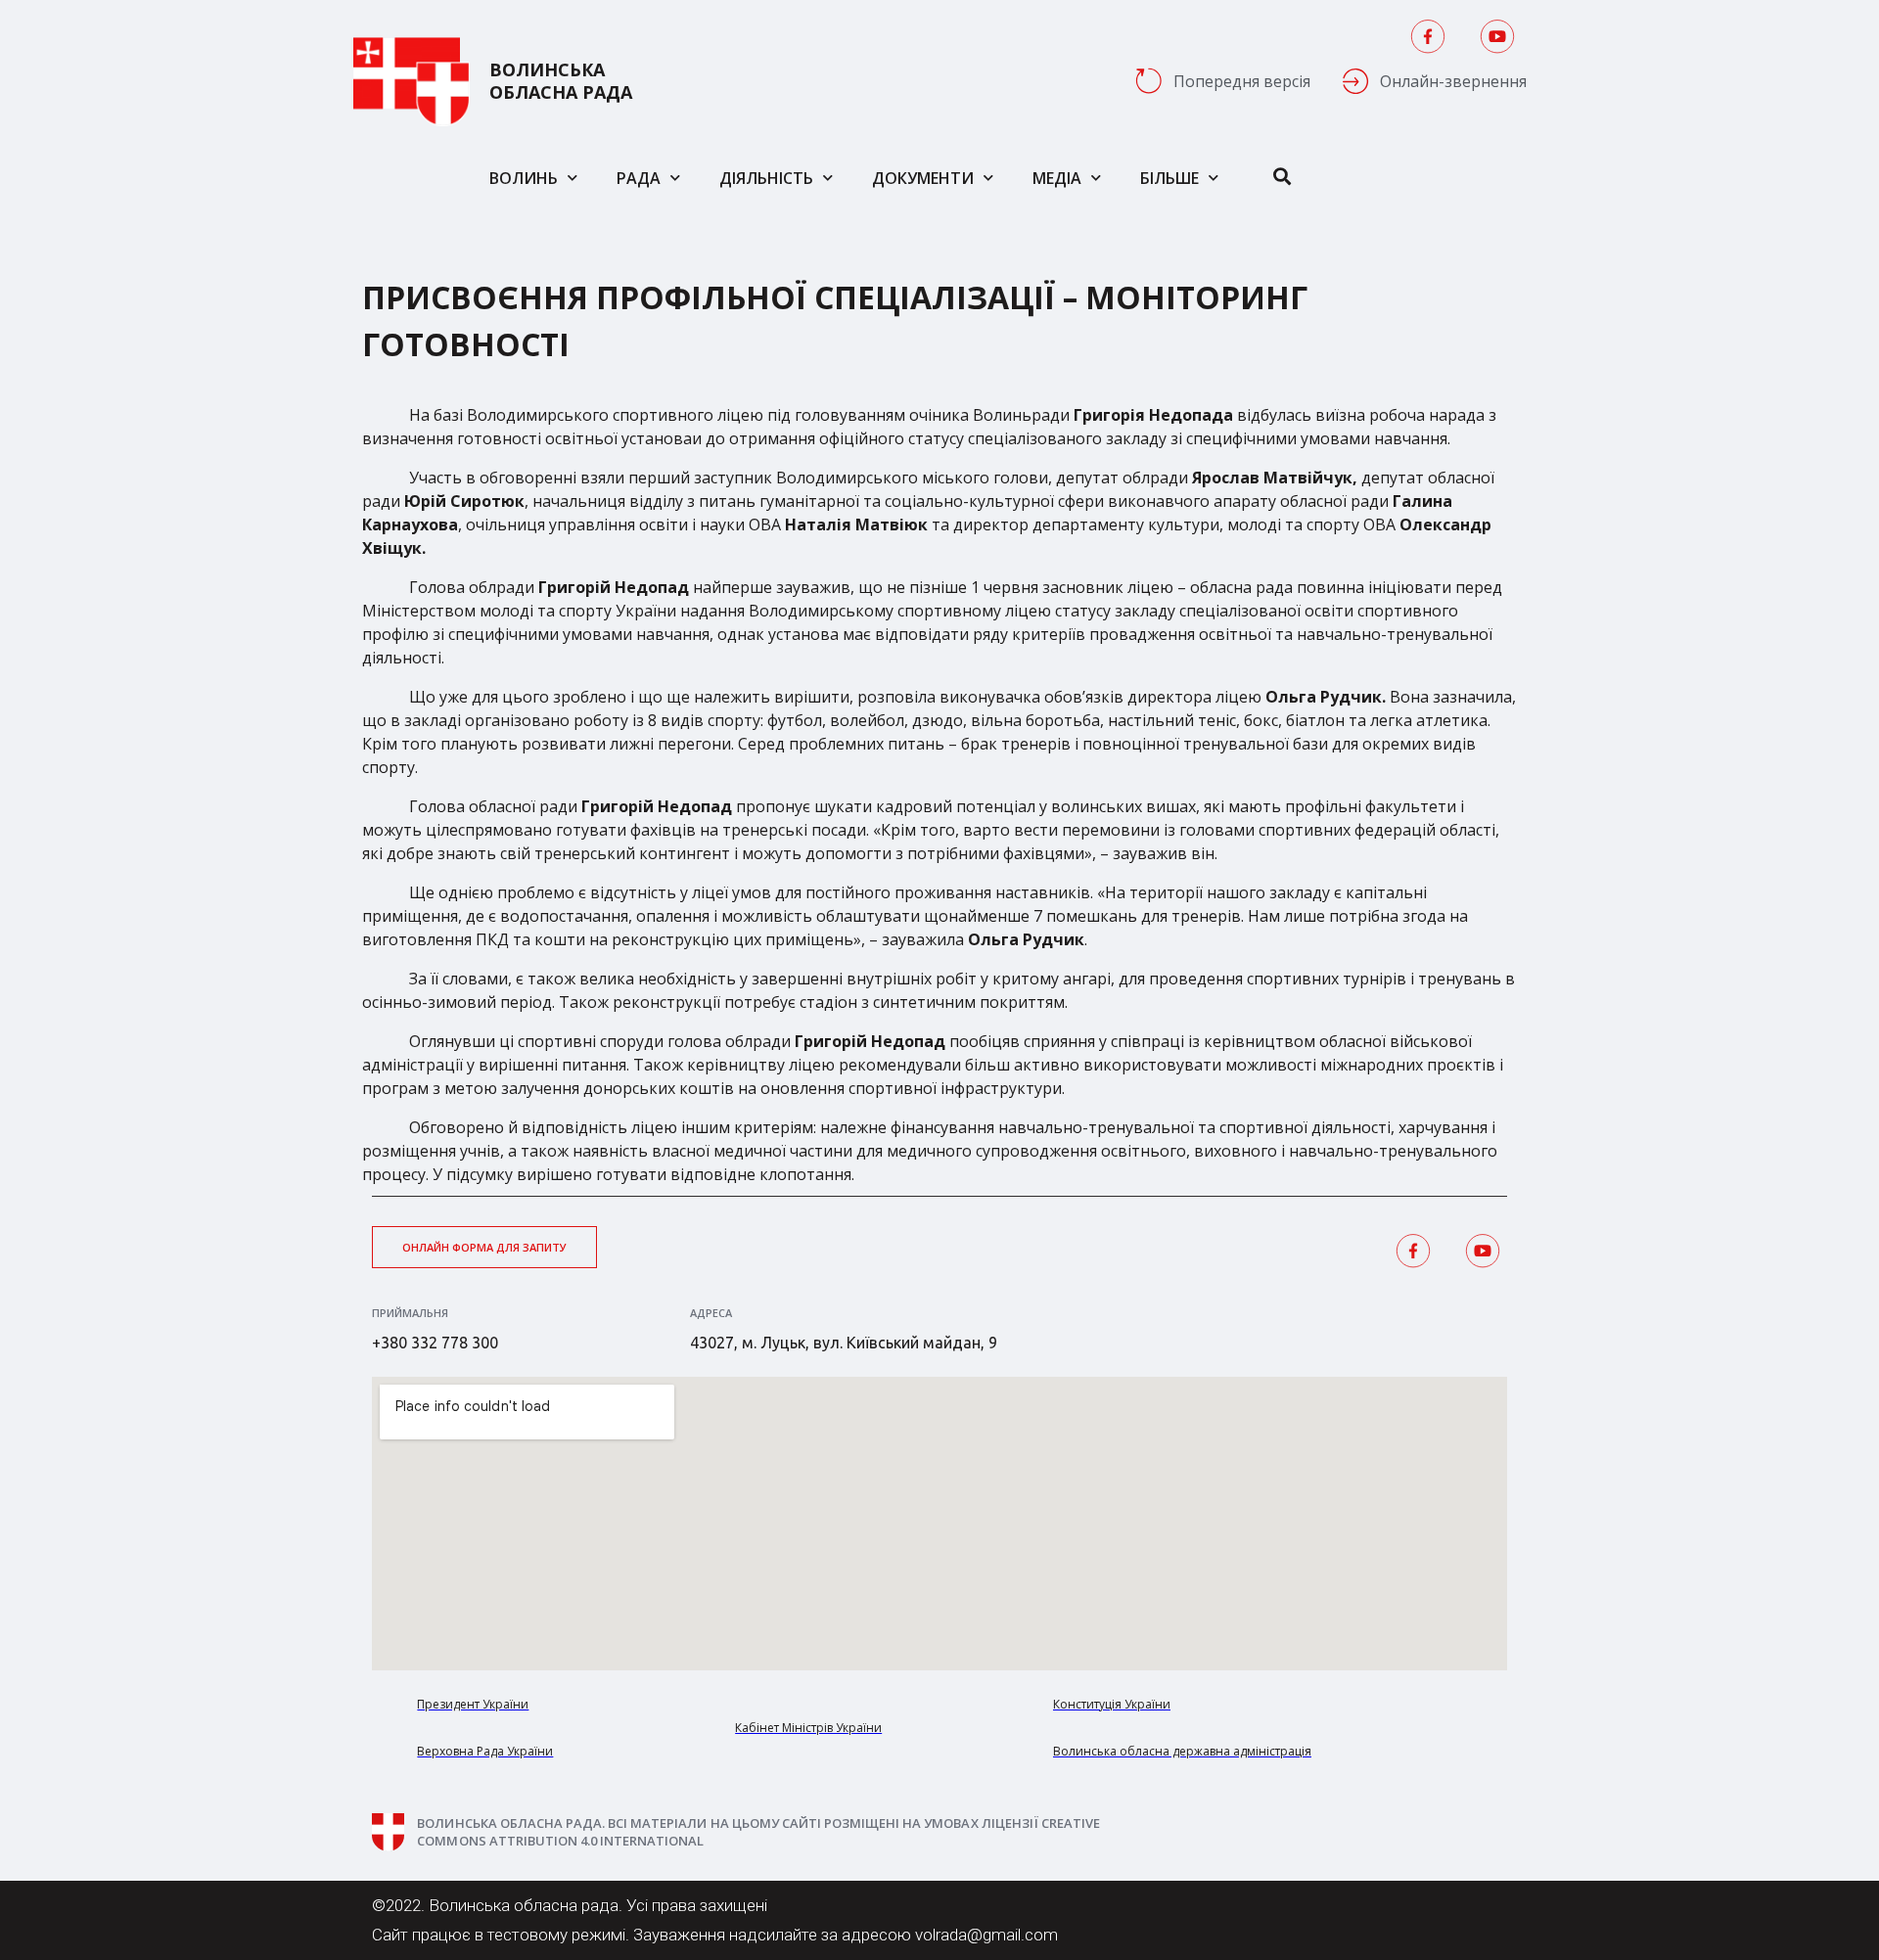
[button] (484, 1247)
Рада (639, 178)
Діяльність (766, 178)
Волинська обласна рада (561, 81)
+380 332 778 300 (435, 1343)
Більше (1169, 178)
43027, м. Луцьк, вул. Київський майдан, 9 (844, 1343)
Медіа (1057, 178)
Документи (923, 178)
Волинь (524, 178)
